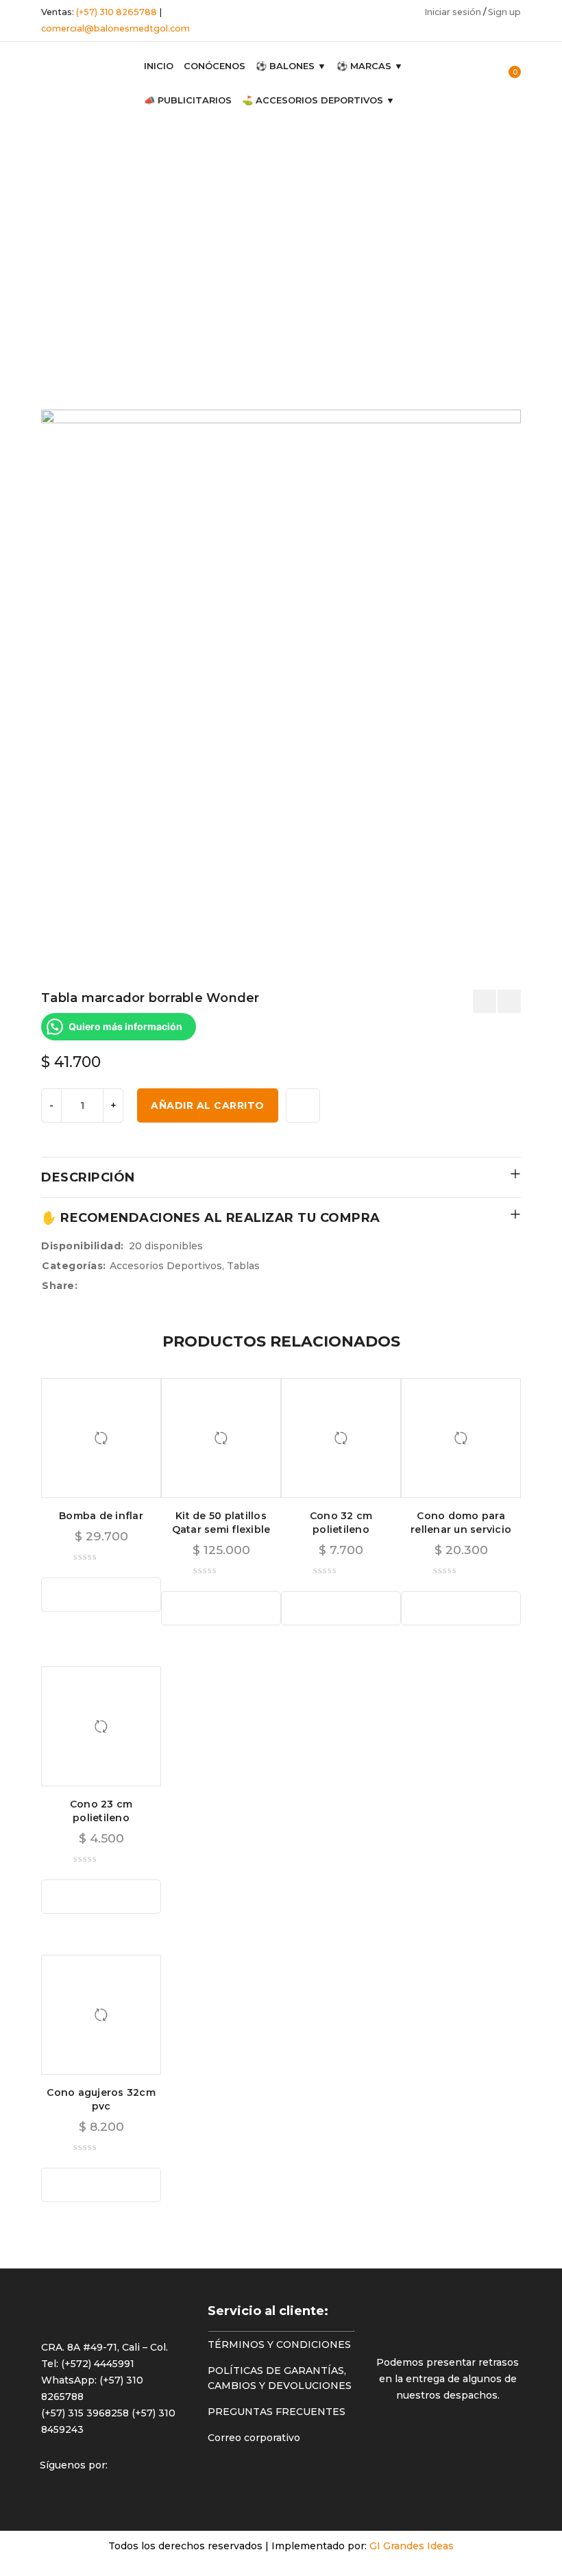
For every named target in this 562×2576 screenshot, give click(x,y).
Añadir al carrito (208, 1105)
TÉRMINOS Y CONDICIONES (279, 2344)
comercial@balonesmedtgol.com (115, 28)
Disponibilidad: (83, 1246)
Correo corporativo (254, 2438)
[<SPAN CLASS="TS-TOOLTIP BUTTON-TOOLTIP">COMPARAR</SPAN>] (303, 1105)
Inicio (34, 166)
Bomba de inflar (101, 1516)
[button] (101, 1595)
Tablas (37, 250)
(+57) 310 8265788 (117, 12)
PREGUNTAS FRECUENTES (277, 2412)
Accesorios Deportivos (48, 208)
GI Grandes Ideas (412, 2546)
